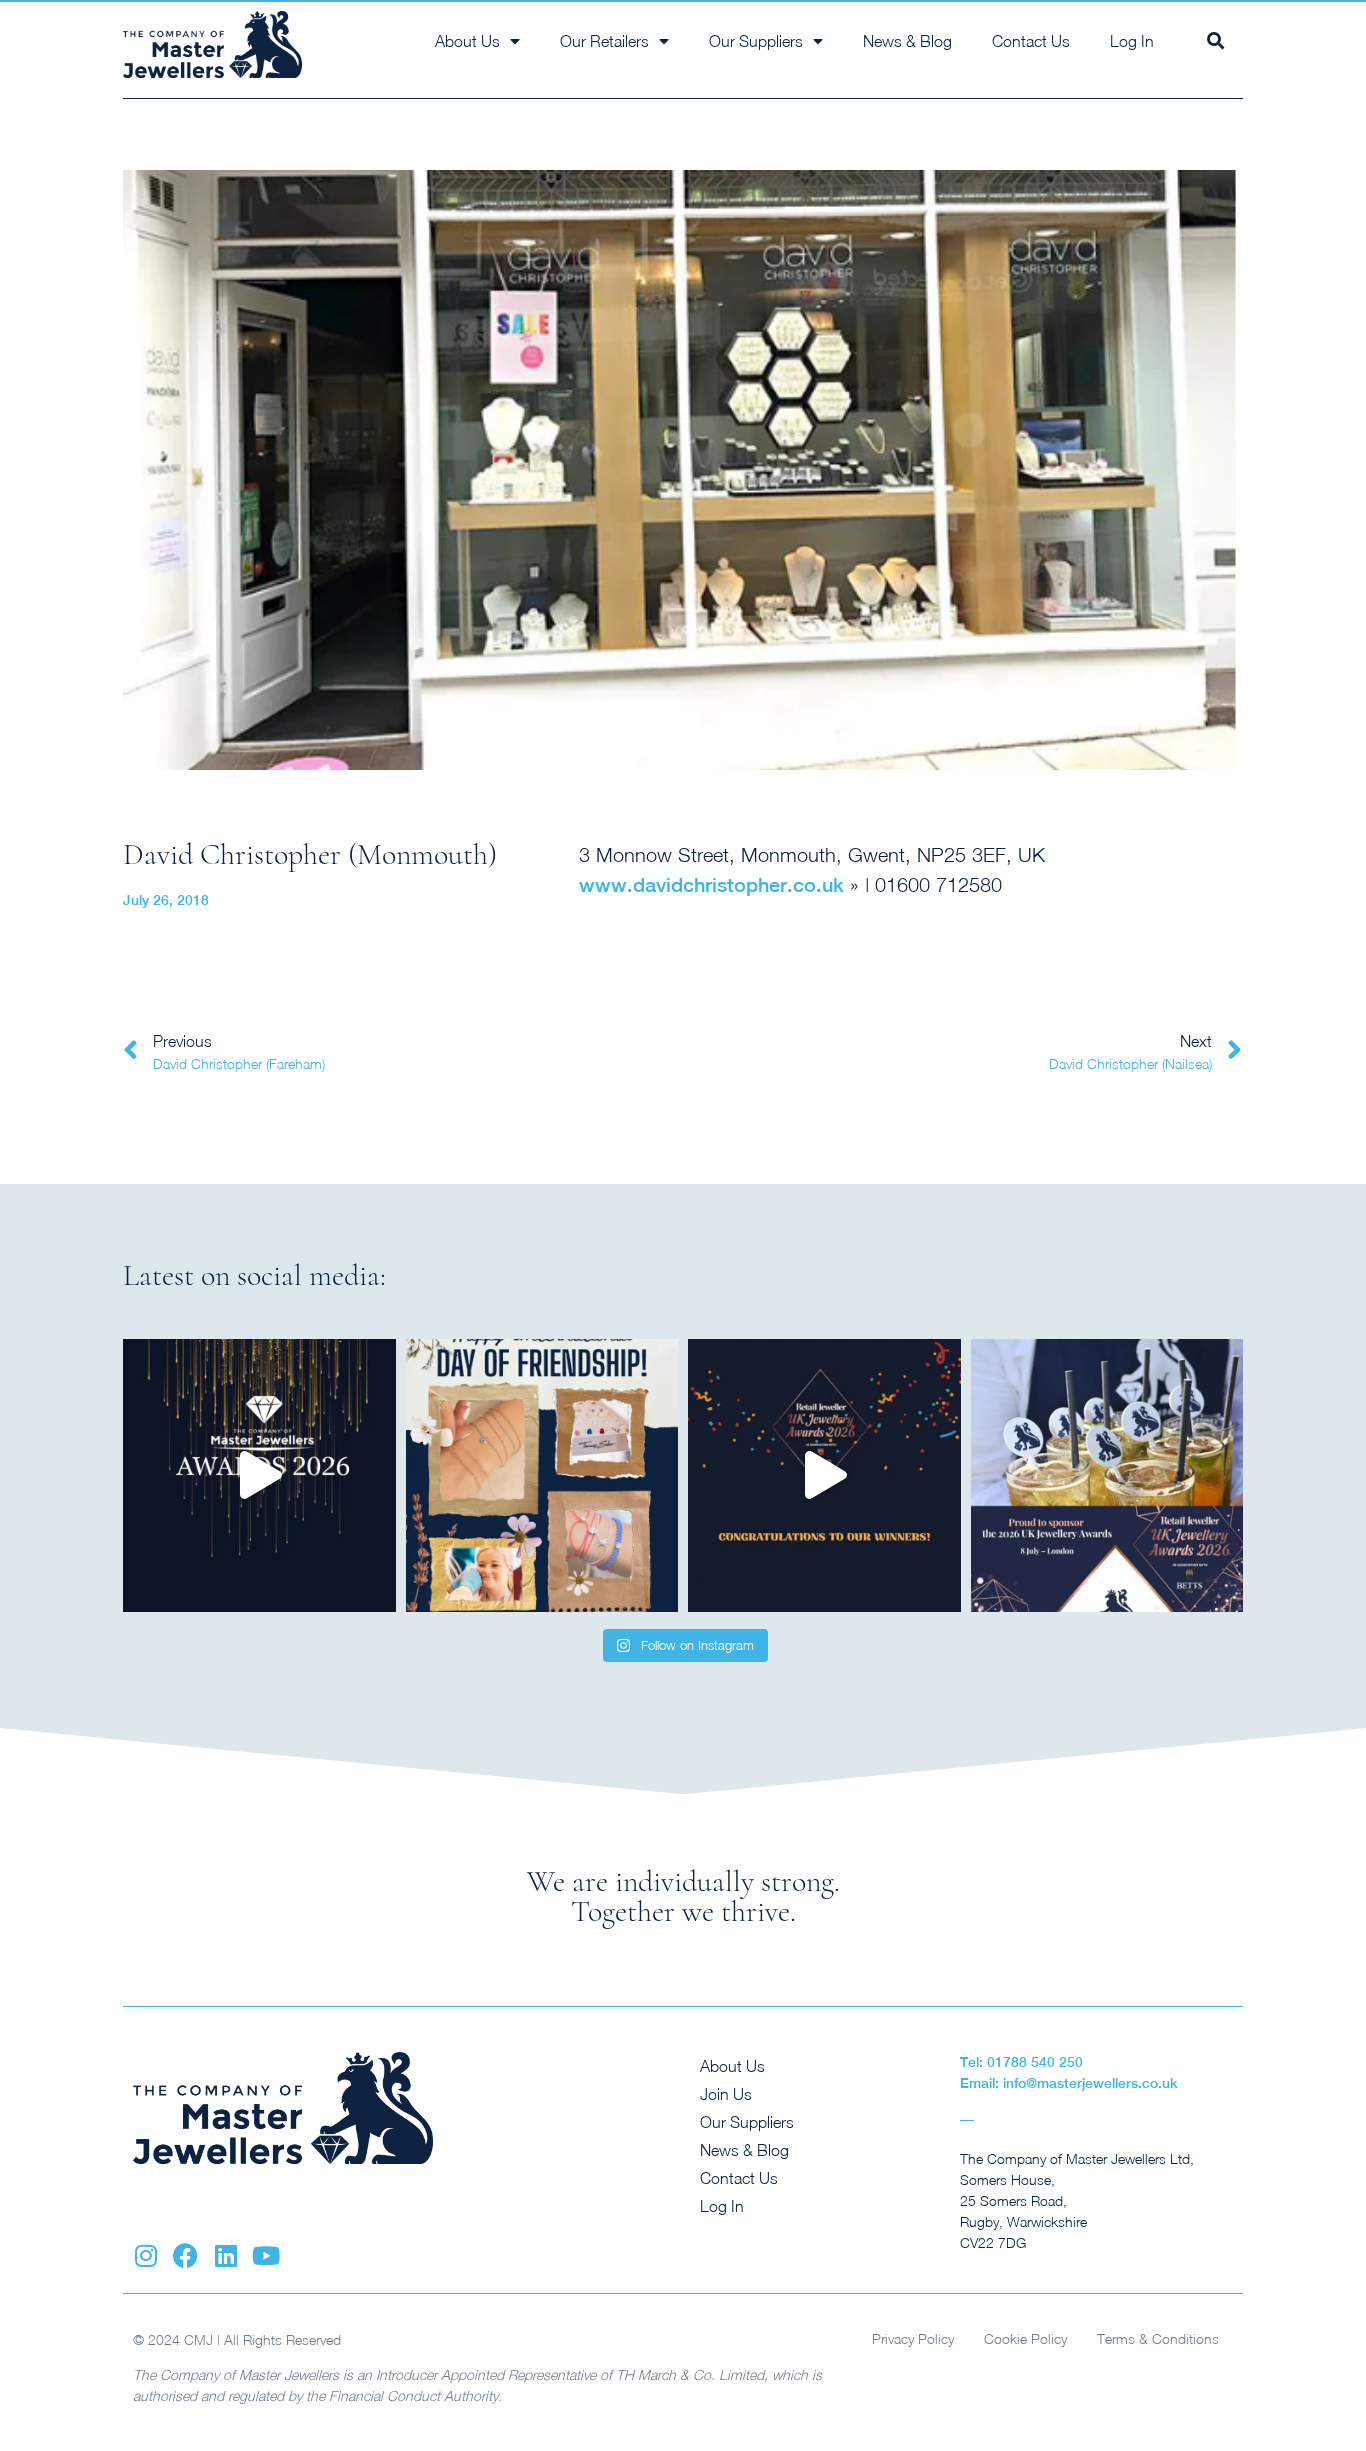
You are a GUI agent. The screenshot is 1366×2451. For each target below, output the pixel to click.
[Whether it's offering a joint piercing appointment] (542, 1475)
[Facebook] (185, 2255)
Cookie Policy (1025, 2338)
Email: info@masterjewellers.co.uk (1069, 2083)
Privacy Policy (913, 2338)
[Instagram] (145, 2255)
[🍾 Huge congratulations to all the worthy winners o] (259, 1475)
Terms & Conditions (1158, 2338)
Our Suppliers (747, 2122)
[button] (1215, 40)
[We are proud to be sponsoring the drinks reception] (1107, 1475)
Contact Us (1031, 41)
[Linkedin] (225, 2255)
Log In (1132, 41)
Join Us (726, 2094)
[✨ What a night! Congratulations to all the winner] (824, 1475)
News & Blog (907, 41)
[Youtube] (265, 2255)
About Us (732, 2066)
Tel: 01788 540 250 (1021, 2062)
